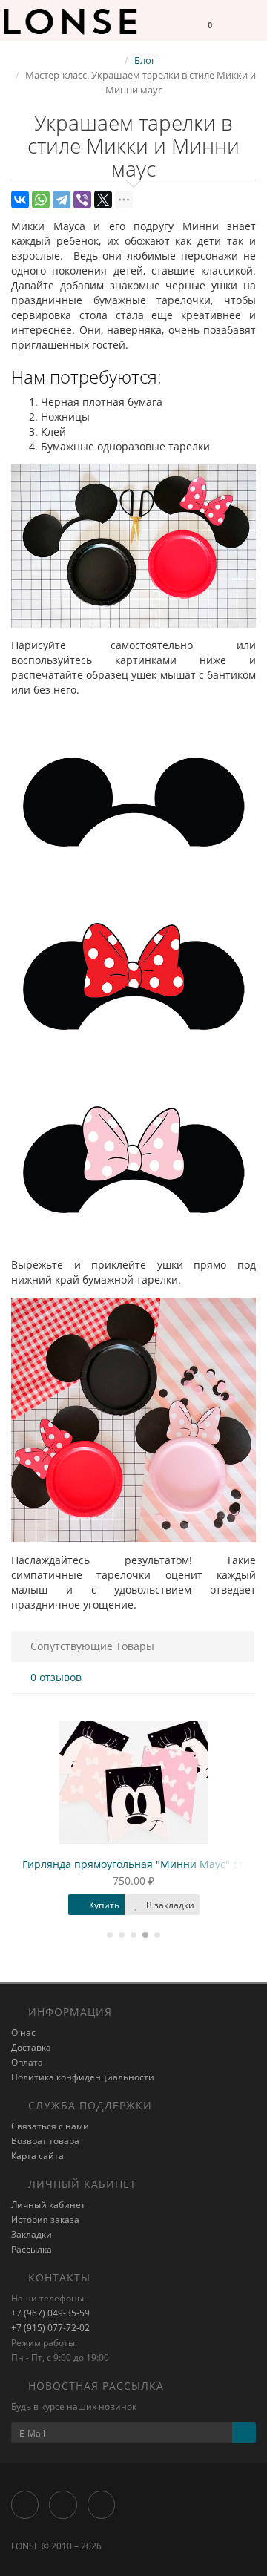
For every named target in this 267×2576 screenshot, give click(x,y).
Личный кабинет (48, 2205)
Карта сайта (37, 2156)
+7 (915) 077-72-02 (50, 2328)
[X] (103, 200)
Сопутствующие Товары (92, 1646)
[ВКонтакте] (20, 200)
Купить (103, 1905)
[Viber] (82, 200)
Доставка (31, 2047)
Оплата (27, 2062)
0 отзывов (56, 1677)
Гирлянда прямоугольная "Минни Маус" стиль (142, 1864)
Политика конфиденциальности (83, 2077)
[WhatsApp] (41, 200)
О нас (23, 2033)
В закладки (169, 1905)
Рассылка (32, 2249)
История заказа (45, 2219)
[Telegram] (62, 200)
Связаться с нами (50, 2126)
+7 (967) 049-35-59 (50, 2313)
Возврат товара (45, 2141)
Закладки (32, 2234)
